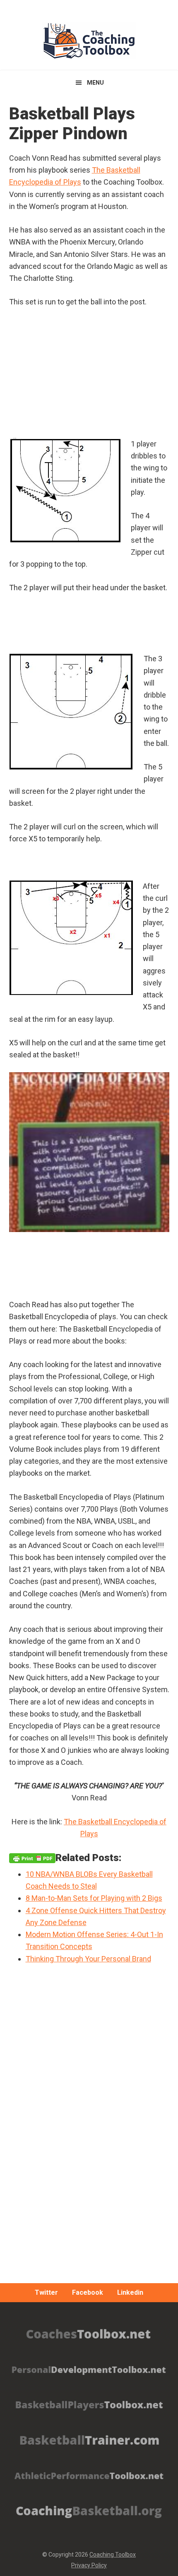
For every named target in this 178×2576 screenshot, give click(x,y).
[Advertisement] (89, 2148)
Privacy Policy (89, 2565)
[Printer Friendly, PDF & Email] (32, 1858)
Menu (95, 83)
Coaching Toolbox (113, 2555)
